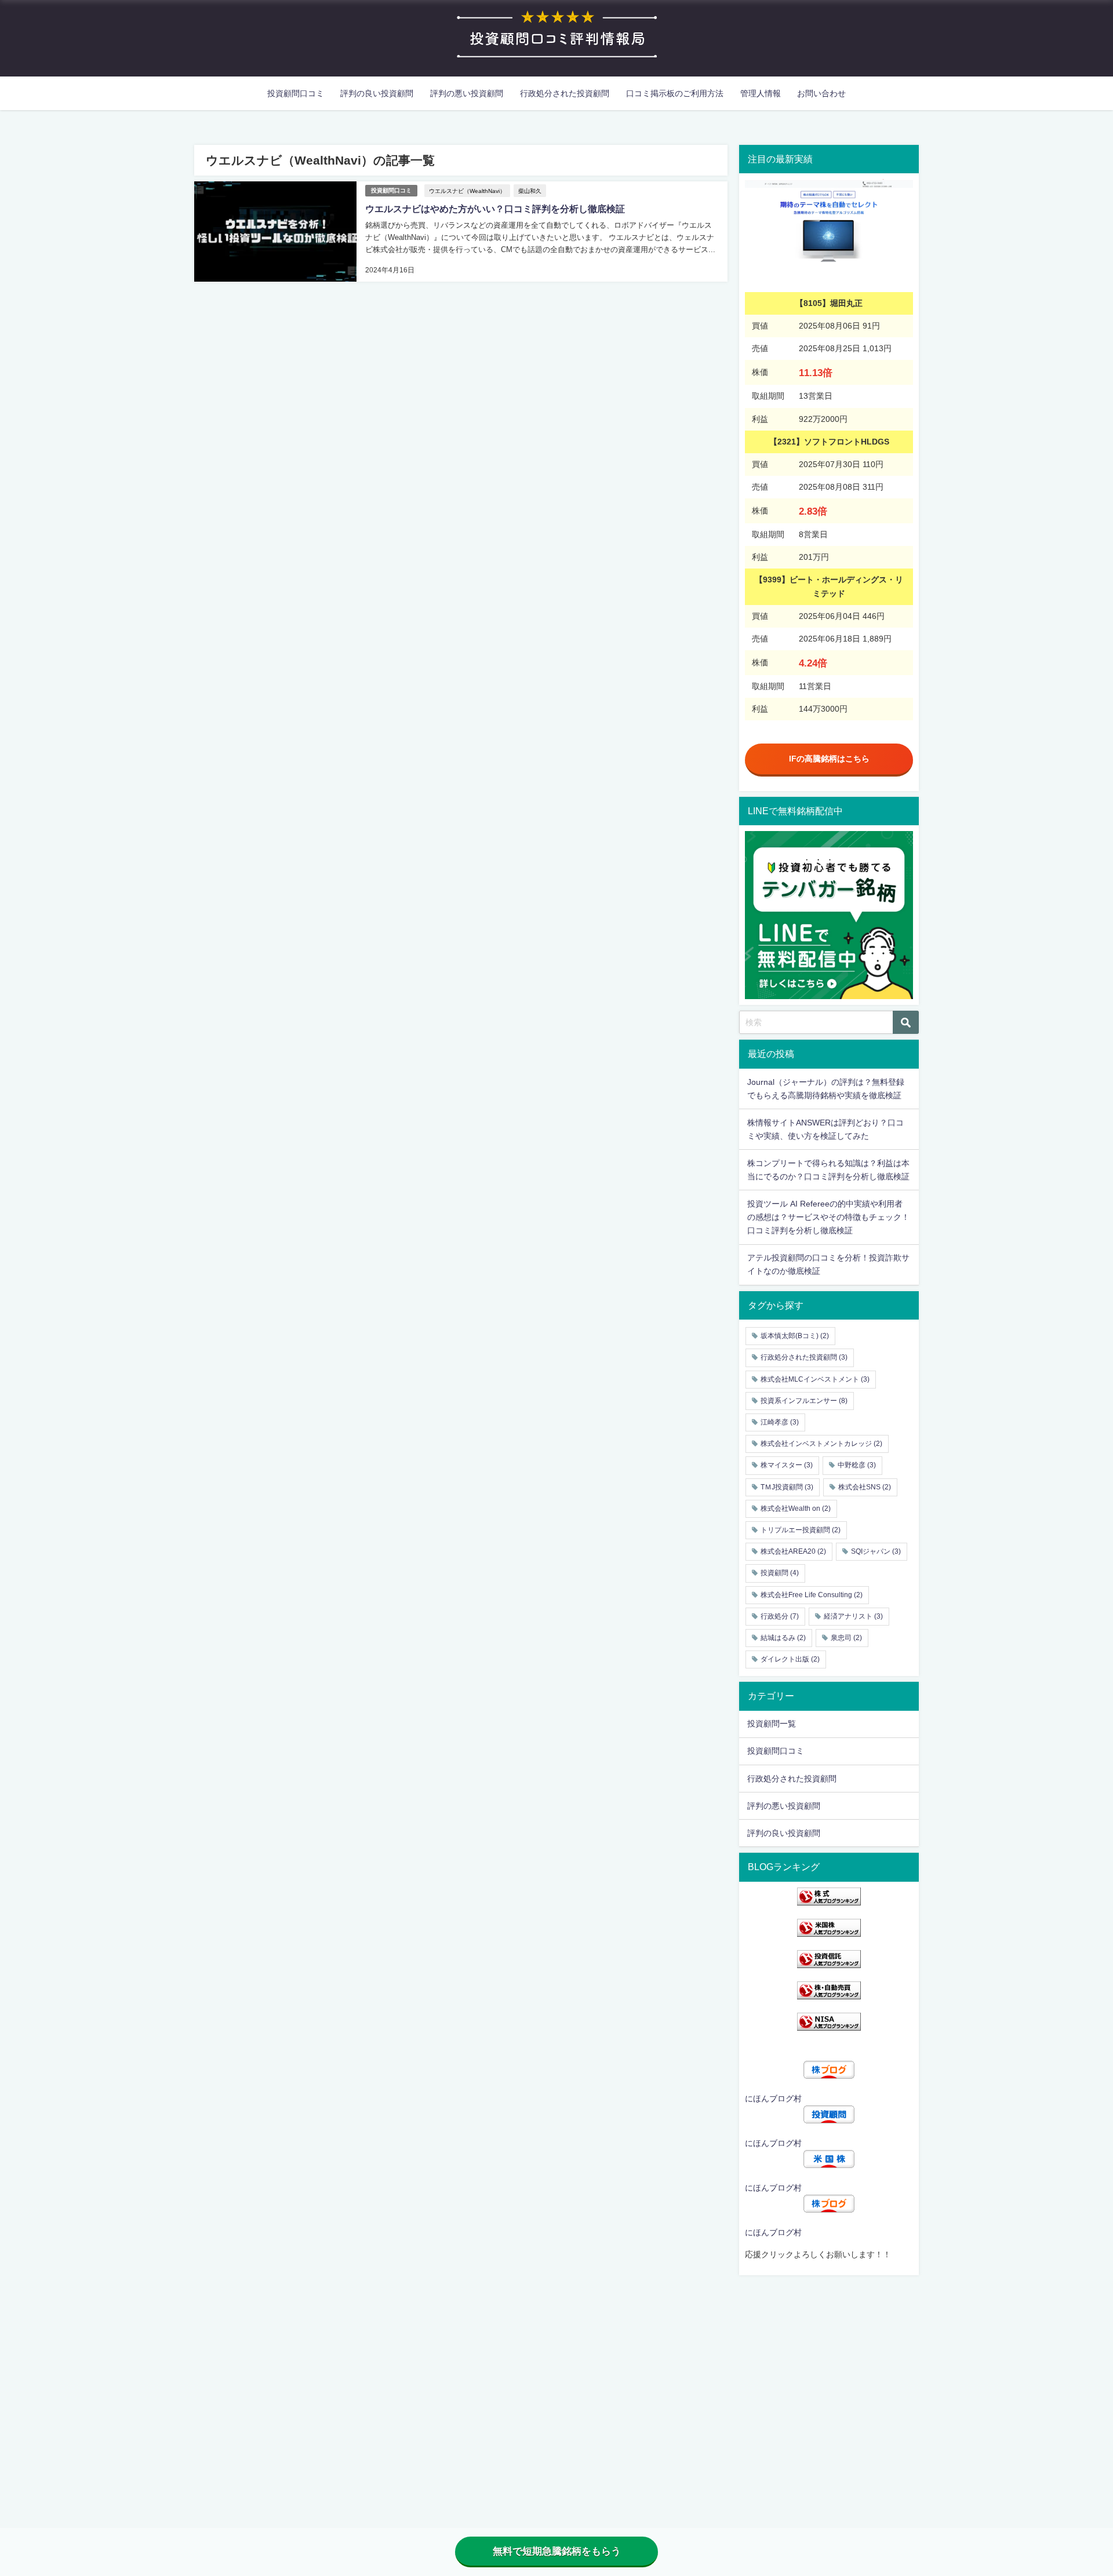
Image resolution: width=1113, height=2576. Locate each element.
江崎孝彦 (780, 1422)
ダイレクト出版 (790, 1659)
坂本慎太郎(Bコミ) (795, 1336)
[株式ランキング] (829, 1897)
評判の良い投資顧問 (377, 93)
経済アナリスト (853, 1616)
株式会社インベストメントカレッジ (821, 1444)
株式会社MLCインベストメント (815, 1379)
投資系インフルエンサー (804, 1401)
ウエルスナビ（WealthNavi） (467, 191)
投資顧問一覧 (772, 1724)
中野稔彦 (857, 1465)
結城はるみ (783, 1638)
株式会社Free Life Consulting (812, 1595)
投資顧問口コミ (296, 93)
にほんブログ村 (773, 2098)
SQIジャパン (876, 1551)
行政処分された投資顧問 (565, 93)
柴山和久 (530, 191)
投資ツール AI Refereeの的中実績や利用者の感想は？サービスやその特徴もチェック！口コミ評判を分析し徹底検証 (828, 1217)
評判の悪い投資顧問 (467, 93)
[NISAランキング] (829, 2022)
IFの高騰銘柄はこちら (829, 759)
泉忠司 (846, 1638)
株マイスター (787, 1465)
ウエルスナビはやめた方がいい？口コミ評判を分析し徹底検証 (495, 209)
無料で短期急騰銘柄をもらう (557, 2551)
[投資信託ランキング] (829, 1959)
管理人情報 (761, 93)
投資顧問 (780, 1573)
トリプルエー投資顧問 (801, 1530)
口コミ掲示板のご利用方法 (675, 93)
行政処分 (780, 1616)
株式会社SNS (865, 1487)
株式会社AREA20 (793, 1551)
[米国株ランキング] (829, 1928)
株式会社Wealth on (796, 1509)
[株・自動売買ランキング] (829, 1990)
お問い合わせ (821, 93)
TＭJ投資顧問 (787, 1487)
